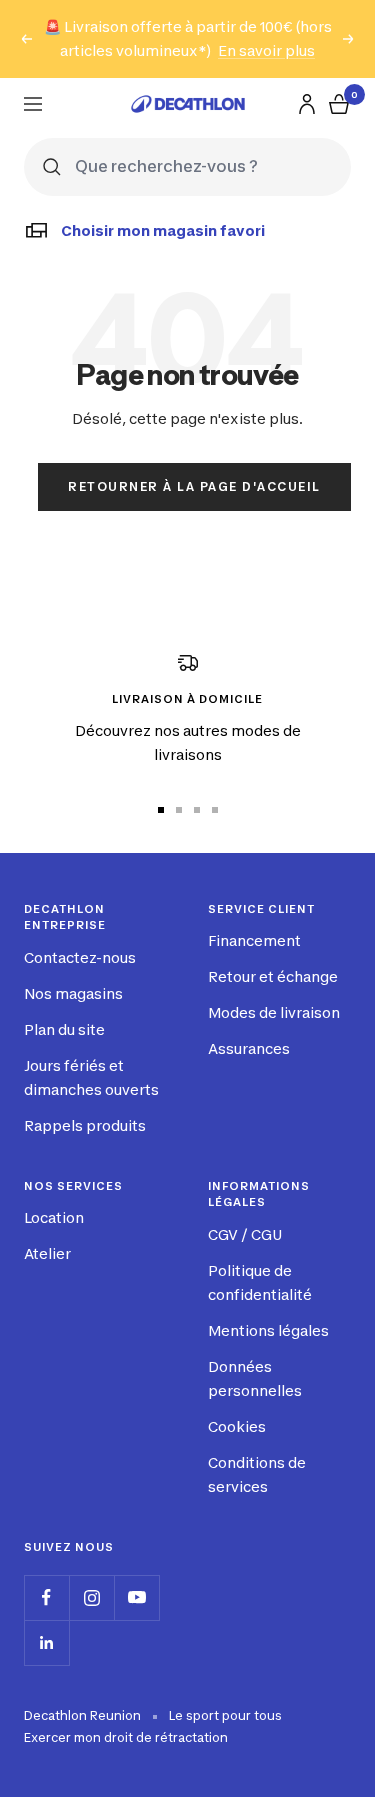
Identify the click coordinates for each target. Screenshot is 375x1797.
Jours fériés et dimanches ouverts (91, 1077)
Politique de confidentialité (260, 1282)
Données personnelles (255, 1378)
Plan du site (64, 1029)
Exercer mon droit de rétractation (126, 1737)
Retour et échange (273, 976)
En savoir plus (266, 50)
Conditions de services (257, 1474)
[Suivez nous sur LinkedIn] (46, 1642)
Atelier (47, 1253)
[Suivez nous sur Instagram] (91, 1597)
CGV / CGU (245, 1234)
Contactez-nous (80, 957)
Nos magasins (73, 993)
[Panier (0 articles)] (339, 104)
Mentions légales (268, 1330)
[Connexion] (307, 104)
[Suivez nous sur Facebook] (46, 1597)
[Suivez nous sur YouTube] (136, 1597)
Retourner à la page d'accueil (194, 486)
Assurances (249, 1048)
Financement (254, 940)
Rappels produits (85, 1125)
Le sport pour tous (225, 1715)
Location (54, 1217)
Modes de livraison (274, 1012)
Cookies (237, 1426)
